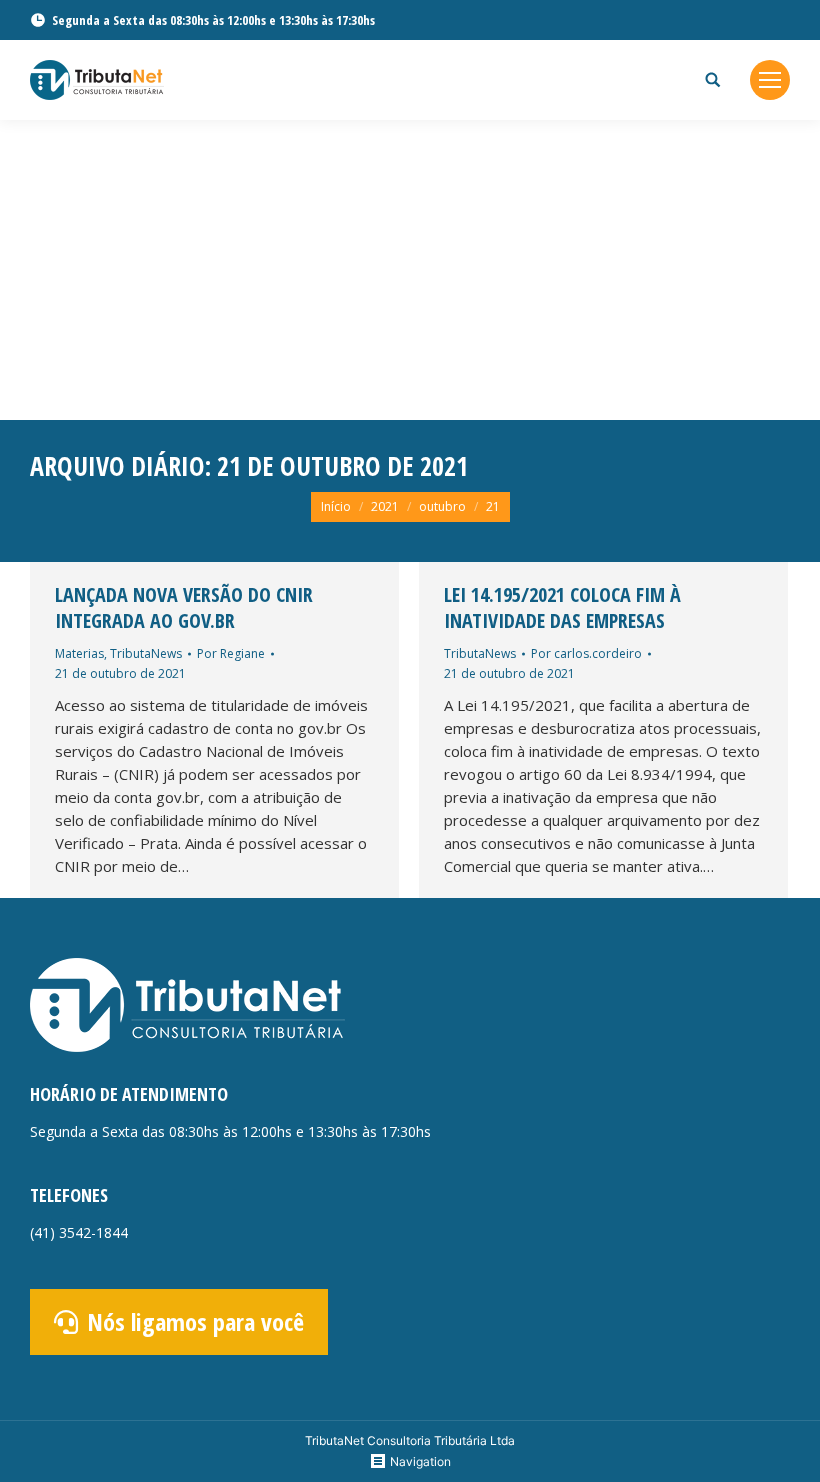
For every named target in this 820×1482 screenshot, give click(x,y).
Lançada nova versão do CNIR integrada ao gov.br (184, 608)
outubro (442, 506)
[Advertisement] (410, 270)
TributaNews (146, 653)
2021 (385, 506)
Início (336, 506)
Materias (79, 653)
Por (231, 653)
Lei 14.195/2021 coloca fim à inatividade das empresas (562, 608)
